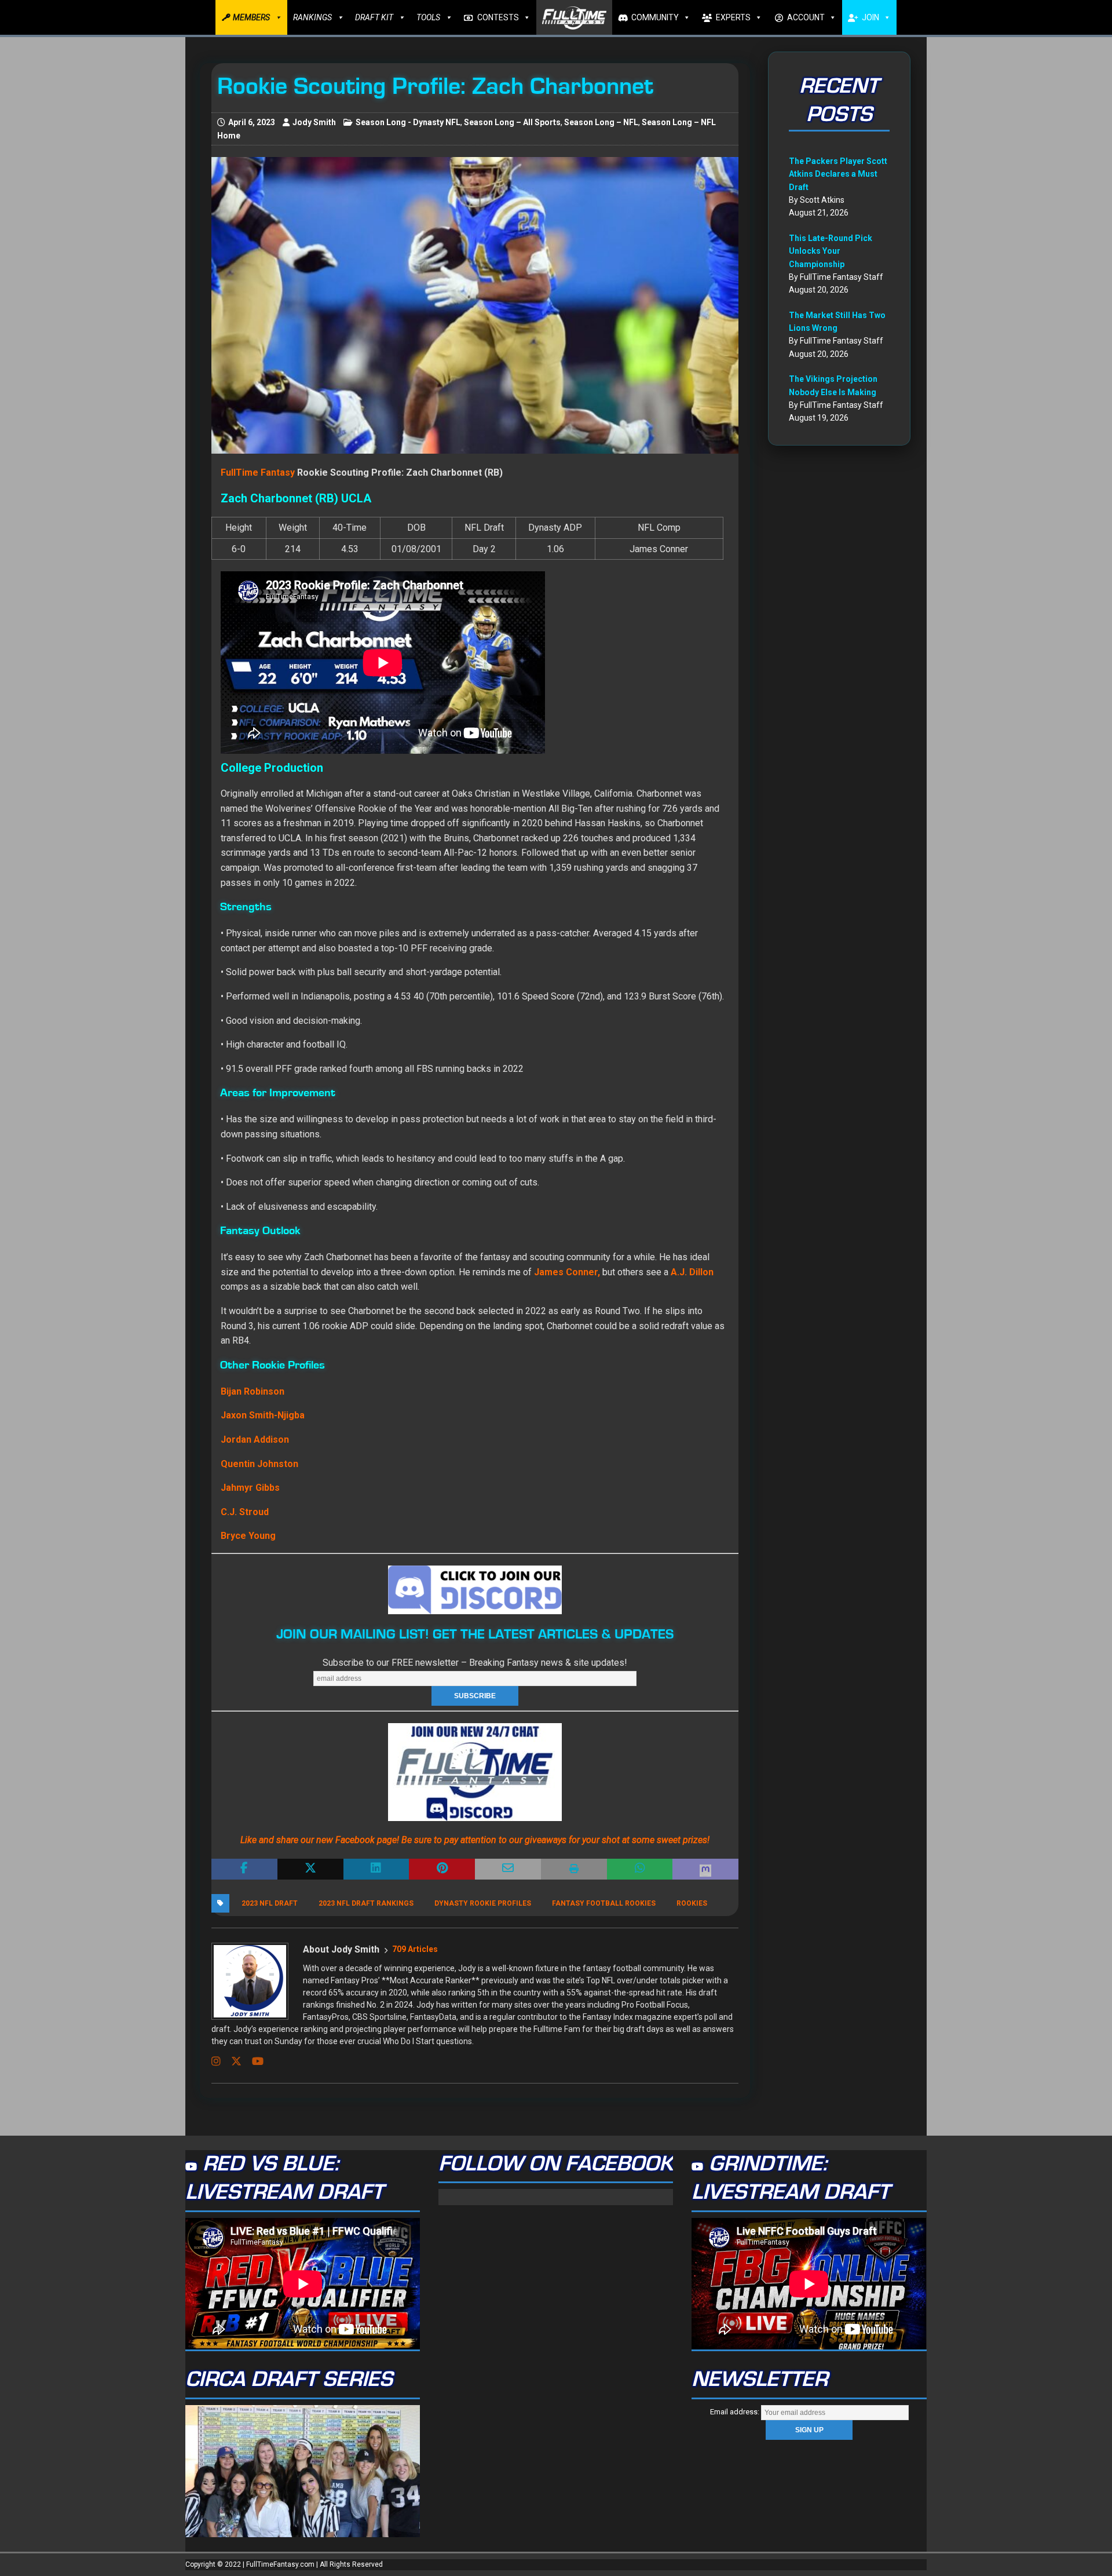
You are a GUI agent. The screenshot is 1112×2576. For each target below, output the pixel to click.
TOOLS (428, 17)
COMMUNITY (655, 17)
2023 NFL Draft (270, 1903)
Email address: (736, 2412)
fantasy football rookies (604, 1903)
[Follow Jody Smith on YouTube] (253, 2061)
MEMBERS (251, 17)
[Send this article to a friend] (508, 1869)
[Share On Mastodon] (705, 1869)
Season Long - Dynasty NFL (408, 122)
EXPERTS (733, 17)
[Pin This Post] (442, 1869)
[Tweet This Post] (310, 1869)
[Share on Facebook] (244, 1869)
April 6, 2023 (252, 122)
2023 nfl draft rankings (366, 1903)
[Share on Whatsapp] (640, 1869)
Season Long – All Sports (512, 122)
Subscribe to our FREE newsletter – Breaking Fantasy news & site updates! (475, 1663)
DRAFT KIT (374, 17)
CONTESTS (498, 17)
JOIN (870, 17)
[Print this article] (574, 1869)
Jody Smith (314, 122)
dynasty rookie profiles (483, 1903)
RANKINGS (312, 17)
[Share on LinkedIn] (376, 1869)
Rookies (692, 1903)
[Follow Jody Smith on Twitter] (232, 2061)
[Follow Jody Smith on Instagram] (216, 2061)
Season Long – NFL (601, 122)
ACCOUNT (806, 17)
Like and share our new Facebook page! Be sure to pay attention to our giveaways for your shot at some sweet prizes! (475, 1840)
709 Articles (415, 1949)
